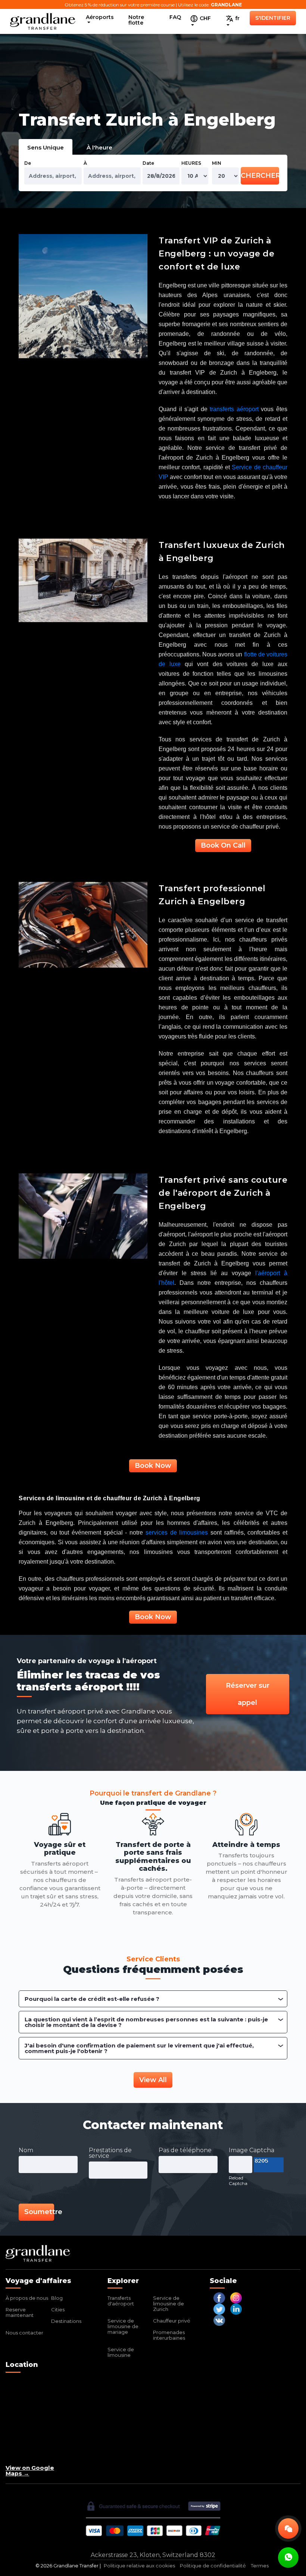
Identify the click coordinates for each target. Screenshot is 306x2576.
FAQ (175, 17)
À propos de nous (27, 2298)
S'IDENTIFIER (273, 18)
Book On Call (223, 845)
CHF (204, 18)
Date (148, 163)
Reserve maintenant (20, 2312)
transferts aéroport (234, 409)
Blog (57, 2298)
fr (237, 18)
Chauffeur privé (172, 2321)
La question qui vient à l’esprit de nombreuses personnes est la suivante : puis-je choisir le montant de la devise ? (146, 2022)
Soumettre (39, 2212)
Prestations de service (110, 2153)
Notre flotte (136, 20)
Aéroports (100, 17)
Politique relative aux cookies (139, 2566)
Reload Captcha (238, 2181)
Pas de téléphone (185, 2150)
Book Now (153, 1466)
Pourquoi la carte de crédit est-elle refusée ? (92, 1999)
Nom (26, 2150)
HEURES (191, 163)
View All (153, 2080)
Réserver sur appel (248, 1694)
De (28, 163)
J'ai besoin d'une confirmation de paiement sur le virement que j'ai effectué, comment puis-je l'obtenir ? (139, 2048)
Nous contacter (24, 2333)
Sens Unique (46, 147)
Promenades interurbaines (169, 2335)
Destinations (66, 2321)
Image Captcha (252, 2150)
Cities (58, 2309)
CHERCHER (260, 176)
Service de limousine (121, 2352)
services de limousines (177, 1533)
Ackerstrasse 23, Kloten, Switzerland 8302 (153, 2555)
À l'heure (99, 147)
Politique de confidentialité (213, 2566)
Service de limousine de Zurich (168, 2304)
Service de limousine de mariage (123, 2326)
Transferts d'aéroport (121, 2301)
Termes (260, 2566)
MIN (217, 163)
